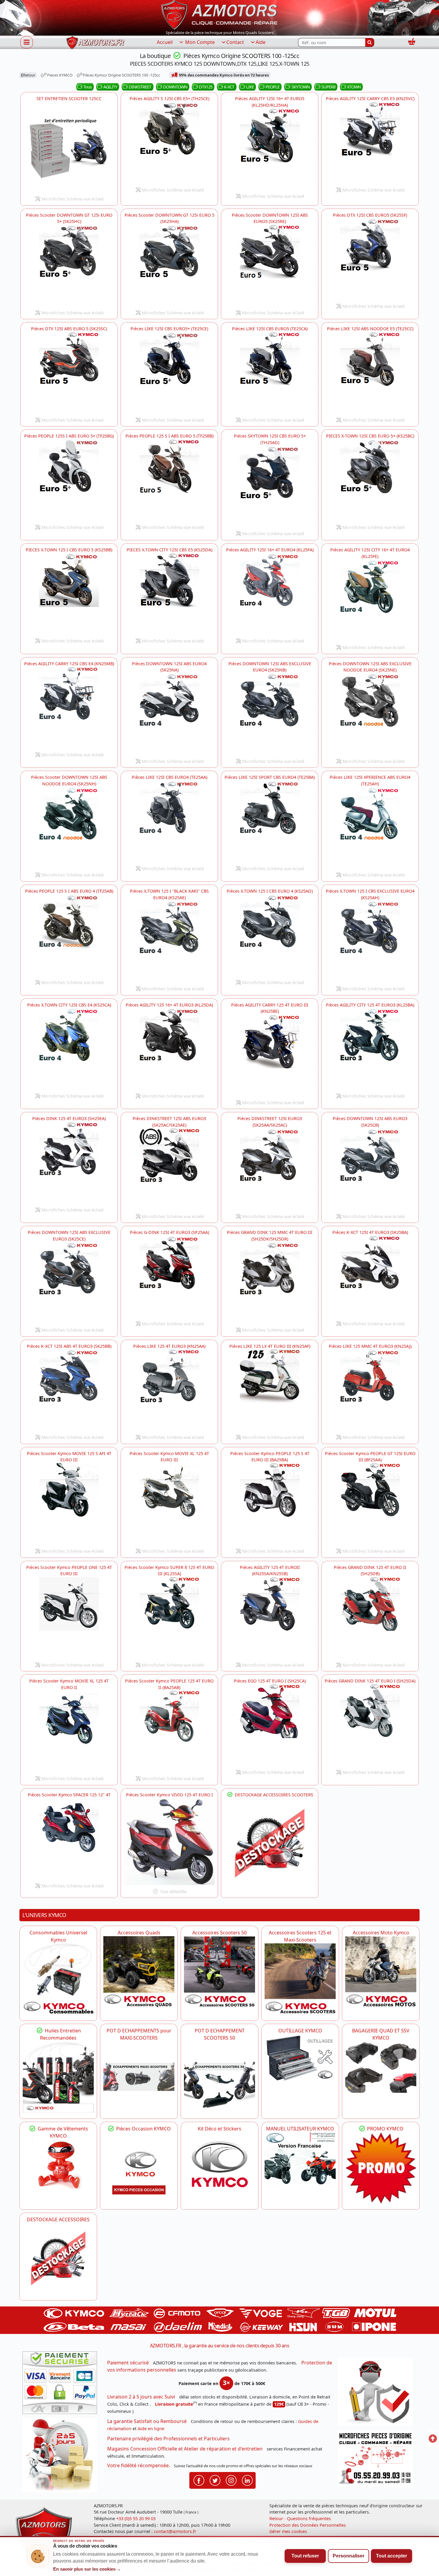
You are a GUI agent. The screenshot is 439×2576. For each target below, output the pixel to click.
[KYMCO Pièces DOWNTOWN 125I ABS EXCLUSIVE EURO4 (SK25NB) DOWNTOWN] (270, 714)
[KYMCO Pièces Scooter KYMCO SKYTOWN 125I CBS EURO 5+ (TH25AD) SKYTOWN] (270, 487)
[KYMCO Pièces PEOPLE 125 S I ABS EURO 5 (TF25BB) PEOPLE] (169, 480)
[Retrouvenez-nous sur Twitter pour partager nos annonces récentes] (215, 2480)
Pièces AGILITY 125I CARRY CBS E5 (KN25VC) (370, 98)
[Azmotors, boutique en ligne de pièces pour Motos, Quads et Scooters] (219, 14)
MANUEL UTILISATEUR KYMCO (300, 2129)
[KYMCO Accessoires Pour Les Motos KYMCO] (381, 1972)
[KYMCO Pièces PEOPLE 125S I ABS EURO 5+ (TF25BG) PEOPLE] (69, 480)
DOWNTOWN (175, 87)
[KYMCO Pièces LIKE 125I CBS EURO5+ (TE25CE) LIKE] (169, 373)
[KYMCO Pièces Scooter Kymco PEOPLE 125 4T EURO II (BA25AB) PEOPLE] (169, 1731)
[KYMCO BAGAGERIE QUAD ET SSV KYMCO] (381, 2067)
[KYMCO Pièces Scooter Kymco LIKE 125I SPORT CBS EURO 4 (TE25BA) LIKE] (270, 822)
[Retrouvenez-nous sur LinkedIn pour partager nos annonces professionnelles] (247, 2480)
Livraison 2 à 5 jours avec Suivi (141, 2397)
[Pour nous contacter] (377, 2460)
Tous (88, 87)
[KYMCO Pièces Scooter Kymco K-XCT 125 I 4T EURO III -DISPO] (370, 1277)
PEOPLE (273, 87)
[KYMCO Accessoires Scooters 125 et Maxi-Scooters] (300, 1979)
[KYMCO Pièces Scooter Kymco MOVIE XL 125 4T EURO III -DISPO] (169, 1504)
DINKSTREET (140, 87)
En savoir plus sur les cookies (87, 2569)
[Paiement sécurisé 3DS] (62, 2384)
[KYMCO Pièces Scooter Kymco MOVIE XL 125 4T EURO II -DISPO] (69, 1731)
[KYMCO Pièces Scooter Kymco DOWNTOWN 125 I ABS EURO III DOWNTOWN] (169, 714)
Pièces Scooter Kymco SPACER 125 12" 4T (69, 1795)
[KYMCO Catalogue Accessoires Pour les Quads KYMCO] (139, 1972)
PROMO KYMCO (385, 2129)
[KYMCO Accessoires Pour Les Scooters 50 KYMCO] (219, 1972)
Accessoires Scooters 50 (219, 1933)
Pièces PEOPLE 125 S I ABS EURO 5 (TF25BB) (169, 436)
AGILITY (110, 87)
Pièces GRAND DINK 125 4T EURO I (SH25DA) (370, 1681)
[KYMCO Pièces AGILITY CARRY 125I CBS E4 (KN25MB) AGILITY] (69, 708)
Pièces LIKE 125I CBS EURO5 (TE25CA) (270, 329)
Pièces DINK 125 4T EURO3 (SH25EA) (69, 1118)
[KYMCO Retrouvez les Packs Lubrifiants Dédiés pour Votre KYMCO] (58, 2077)
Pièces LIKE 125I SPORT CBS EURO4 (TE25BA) (270, 777)
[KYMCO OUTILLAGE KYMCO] (300, 2058)
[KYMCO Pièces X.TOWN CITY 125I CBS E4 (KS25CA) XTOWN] (69, 1049)
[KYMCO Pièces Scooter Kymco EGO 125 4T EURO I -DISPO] (270, 1725)
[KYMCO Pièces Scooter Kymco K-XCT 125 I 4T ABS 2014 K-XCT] (69, 1390)
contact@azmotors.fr (175, 2531)
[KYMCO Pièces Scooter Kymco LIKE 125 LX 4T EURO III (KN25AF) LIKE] (270, 1390)
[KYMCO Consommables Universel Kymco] (58, 1979)
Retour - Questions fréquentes (300, 2518)
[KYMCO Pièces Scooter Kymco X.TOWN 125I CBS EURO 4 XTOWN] (169, 942)
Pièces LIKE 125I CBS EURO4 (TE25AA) (169, 777)
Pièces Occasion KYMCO (143, 2129)
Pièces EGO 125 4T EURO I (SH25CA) (270, 1681)
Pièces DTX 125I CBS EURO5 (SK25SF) (370, 215)
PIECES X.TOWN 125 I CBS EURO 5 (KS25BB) (69, 550)
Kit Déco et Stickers (219, 2129)
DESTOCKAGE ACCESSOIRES (58, 2219)
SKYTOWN (301, 87)
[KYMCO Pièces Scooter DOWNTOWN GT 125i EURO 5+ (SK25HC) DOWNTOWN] (69, 266)
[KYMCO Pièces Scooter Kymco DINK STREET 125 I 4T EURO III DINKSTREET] (270, 1169)
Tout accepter (392, 2556)
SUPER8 (328, 87)
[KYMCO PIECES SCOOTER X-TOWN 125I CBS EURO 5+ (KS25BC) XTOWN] (370, 480)
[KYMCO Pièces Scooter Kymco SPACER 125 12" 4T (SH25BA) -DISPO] (69, 1839)
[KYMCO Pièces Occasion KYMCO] (139, 2168)
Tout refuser (305, 2556)
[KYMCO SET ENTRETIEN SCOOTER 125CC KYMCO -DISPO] (69, 147)
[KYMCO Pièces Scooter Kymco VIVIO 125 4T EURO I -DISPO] (169, 1842)
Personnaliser (349, 2556)
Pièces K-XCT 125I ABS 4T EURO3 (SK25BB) (69, 1346)
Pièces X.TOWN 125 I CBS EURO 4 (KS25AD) (270, 891)
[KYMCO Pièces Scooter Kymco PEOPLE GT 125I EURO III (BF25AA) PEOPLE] (370, 1504)
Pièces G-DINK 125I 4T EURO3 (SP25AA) (169, 1232)
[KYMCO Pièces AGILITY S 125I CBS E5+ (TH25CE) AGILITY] (169, 143)
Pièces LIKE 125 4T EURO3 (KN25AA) (169, 1346)
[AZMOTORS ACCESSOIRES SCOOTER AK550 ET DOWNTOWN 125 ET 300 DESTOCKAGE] (270, 1844)
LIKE (250, 87)
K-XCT (229, 87)
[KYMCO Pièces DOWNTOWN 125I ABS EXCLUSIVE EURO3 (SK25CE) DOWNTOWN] (69, 1283)
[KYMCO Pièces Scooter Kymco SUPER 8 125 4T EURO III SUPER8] (169, 1618)
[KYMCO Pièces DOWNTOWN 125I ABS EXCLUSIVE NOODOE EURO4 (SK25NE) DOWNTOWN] (370, 714)
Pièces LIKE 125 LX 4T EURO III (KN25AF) (270, 1346)
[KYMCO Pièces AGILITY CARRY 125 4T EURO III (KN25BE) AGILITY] (270, 1056)
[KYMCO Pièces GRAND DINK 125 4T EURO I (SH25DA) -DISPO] (370, 1725)
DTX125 (206, 87)
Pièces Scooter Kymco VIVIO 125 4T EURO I (169, 1795)
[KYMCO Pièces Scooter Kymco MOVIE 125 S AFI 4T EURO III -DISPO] (69, 1504)
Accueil (165, 42)
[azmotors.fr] (95, 43)
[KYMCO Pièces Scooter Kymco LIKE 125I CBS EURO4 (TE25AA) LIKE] (169, 822)
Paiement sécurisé (128, 2363)
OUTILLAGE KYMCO (300, 2031)
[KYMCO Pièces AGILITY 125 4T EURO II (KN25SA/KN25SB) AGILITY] (270, 1618)
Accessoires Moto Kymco (381, 1933)
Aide (261, 42)
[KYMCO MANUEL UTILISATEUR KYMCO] (300, 2159)
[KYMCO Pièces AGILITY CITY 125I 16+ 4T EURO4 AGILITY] (270, 594)
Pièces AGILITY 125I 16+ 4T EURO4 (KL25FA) (270, 550)
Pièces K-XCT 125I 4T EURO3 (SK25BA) (370, 1232)
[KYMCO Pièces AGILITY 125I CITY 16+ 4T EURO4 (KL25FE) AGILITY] (370, 600)
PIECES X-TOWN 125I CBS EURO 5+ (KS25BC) (370, 436)
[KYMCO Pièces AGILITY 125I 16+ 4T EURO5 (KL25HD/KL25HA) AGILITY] (270, 149)
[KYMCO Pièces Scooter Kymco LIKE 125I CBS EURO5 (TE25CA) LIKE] (270, 373)
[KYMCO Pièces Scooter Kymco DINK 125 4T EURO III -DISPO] (69, 1163)
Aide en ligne (151, 2429)
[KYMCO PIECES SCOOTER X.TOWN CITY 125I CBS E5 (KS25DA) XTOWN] (169, 594)
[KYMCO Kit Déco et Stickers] (219, 2168)
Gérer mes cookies (288, 2531)
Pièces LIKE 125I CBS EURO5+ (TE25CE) (169, 329)
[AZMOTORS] (58, 2259)
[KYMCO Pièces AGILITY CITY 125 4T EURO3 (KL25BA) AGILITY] (370, 1049)
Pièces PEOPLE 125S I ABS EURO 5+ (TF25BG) (69, 436)
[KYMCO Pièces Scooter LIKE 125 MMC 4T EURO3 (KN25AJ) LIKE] (370, 1390)
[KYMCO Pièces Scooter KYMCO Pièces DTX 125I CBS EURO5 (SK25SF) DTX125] (370, 259)
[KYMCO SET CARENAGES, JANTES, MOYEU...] (381, 2168)
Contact (235, 42)
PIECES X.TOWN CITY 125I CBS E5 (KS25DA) (169, 550)
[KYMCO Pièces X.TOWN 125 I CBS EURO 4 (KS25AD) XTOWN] (270, 935)
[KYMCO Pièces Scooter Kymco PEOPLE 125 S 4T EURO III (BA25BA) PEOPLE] (270, 1504)
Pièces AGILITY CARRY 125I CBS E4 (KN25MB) (69, 664)
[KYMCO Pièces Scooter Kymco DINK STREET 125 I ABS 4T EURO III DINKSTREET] (169, 1169)
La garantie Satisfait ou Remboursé (147, 2421)
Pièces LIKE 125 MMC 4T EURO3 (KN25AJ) (370, 1346)
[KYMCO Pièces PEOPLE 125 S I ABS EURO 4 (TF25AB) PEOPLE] (69, 935)
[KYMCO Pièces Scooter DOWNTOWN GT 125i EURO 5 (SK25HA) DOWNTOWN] (169, 266)
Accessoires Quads (139, 1933)
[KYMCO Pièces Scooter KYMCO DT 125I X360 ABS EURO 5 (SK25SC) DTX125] (69, 373)
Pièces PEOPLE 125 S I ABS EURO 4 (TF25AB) (69, 891)
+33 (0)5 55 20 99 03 (136, 2518)
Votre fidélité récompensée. (139, 2465)
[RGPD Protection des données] (377, 2394)
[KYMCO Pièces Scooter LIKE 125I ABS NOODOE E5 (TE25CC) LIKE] (370, 373)
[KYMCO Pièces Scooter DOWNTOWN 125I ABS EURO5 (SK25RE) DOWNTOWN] (270, 266)
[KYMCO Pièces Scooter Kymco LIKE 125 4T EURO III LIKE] (169, 1390)
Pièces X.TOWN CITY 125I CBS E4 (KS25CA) (69, 1005)
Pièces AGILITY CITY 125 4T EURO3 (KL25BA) (370, 1005)
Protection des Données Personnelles (308, 2525)
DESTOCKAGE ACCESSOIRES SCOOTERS (273, 1795)
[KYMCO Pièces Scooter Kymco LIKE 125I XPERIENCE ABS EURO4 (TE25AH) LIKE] (370, 828)
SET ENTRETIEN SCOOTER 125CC (69, 98)
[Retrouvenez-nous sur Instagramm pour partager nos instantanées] (231, 2480)
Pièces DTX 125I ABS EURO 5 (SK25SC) (69, 329)
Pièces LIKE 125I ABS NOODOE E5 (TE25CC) (370, 329)
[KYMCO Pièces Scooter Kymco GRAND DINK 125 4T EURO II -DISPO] (370, 1618)
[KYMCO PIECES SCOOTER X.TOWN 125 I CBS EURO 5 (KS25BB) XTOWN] (69, 594)
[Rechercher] (370, 42)
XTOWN (354, 87)
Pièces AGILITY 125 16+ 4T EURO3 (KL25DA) (169, 1005)
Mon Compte (199, 42)
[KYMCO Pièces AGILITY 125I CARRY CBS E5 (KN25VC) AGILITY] (370, 143)
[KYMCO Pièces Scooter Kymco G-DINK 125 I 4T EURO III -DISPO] (169, 1277)
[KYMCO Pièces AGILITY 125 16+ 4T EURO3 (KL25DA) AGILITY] (169, 1049)
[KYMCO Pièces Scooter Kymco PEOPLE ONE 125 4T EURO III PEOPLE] (69, 1618)
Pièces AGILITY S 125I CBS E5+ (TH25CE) (169, 98)
